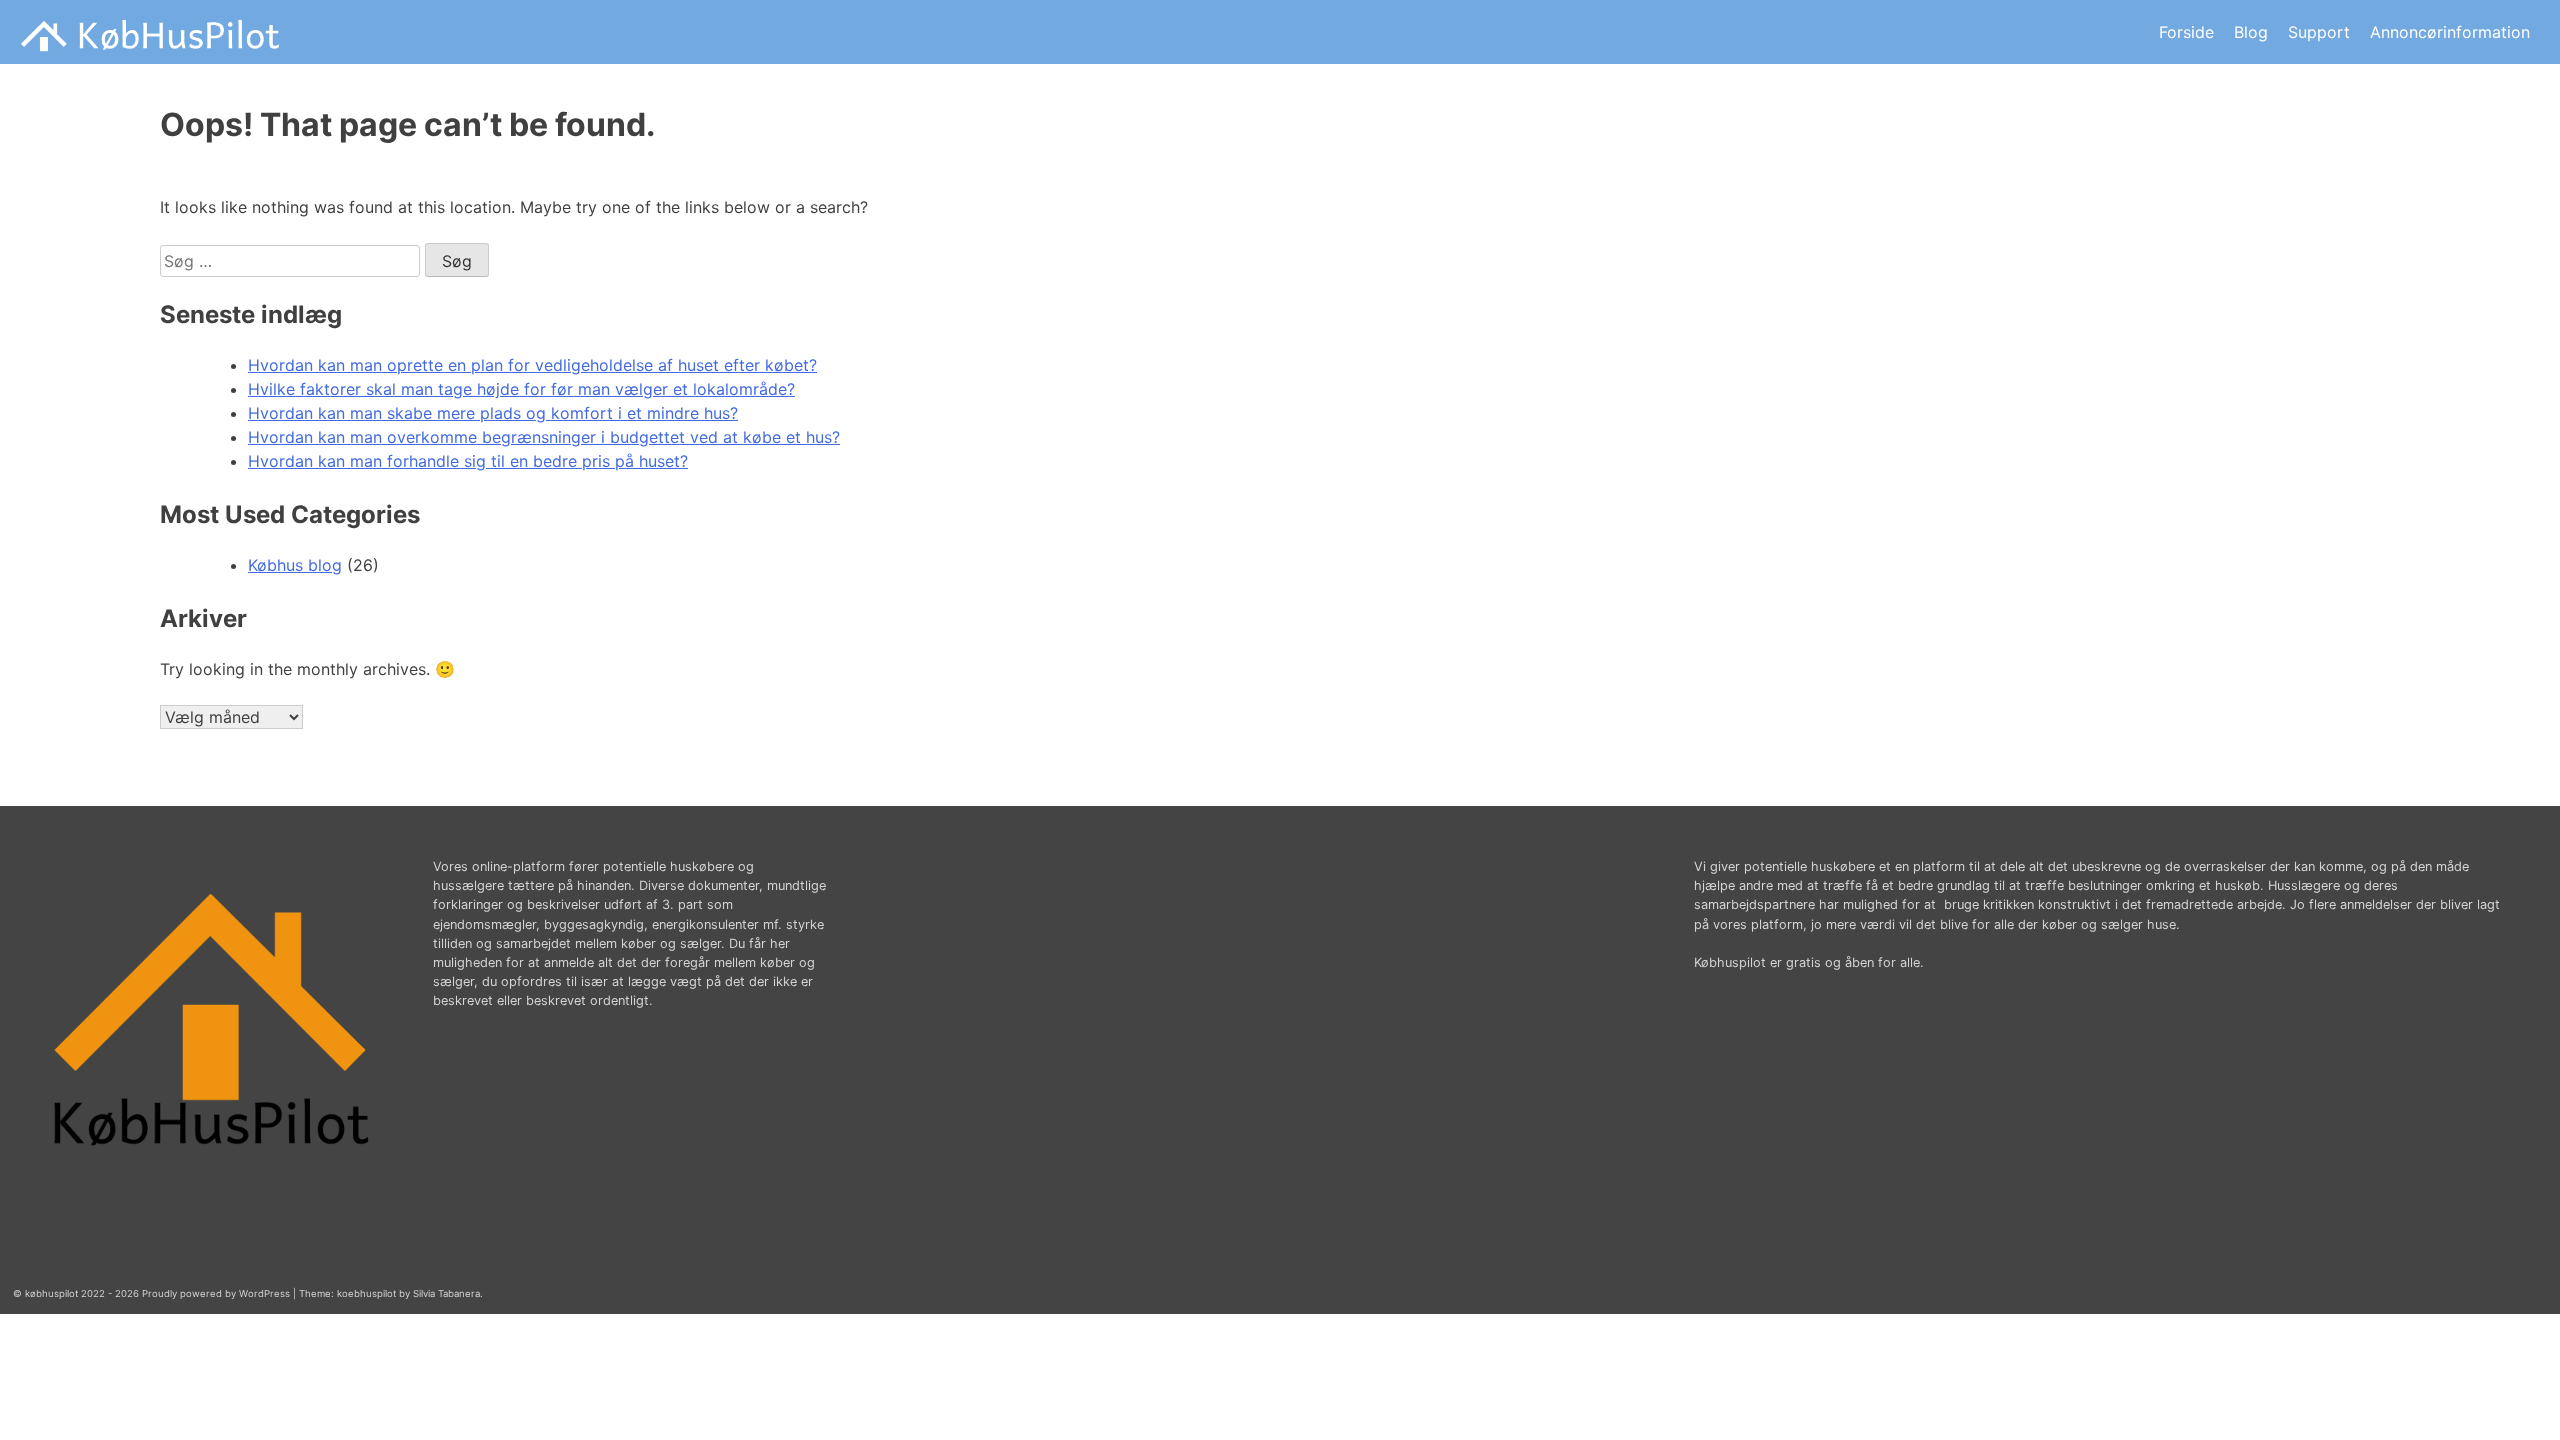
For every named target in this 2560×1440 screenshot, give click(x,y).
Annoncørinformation (2450, 32)
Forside (2186, 32)
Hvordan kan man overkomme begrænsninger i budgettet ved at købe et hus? (544, 437)
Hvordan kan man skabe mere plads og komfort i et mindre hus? (493, 413)
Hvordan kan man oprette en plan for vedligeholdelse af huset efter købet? (532, 365)
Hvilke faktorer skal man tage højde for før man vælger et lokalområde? (521, 389)
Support (2319, 32)
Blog (2251, 32)
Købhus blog (295, 565)
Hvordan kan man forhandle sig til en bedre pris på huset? (468, 461)
